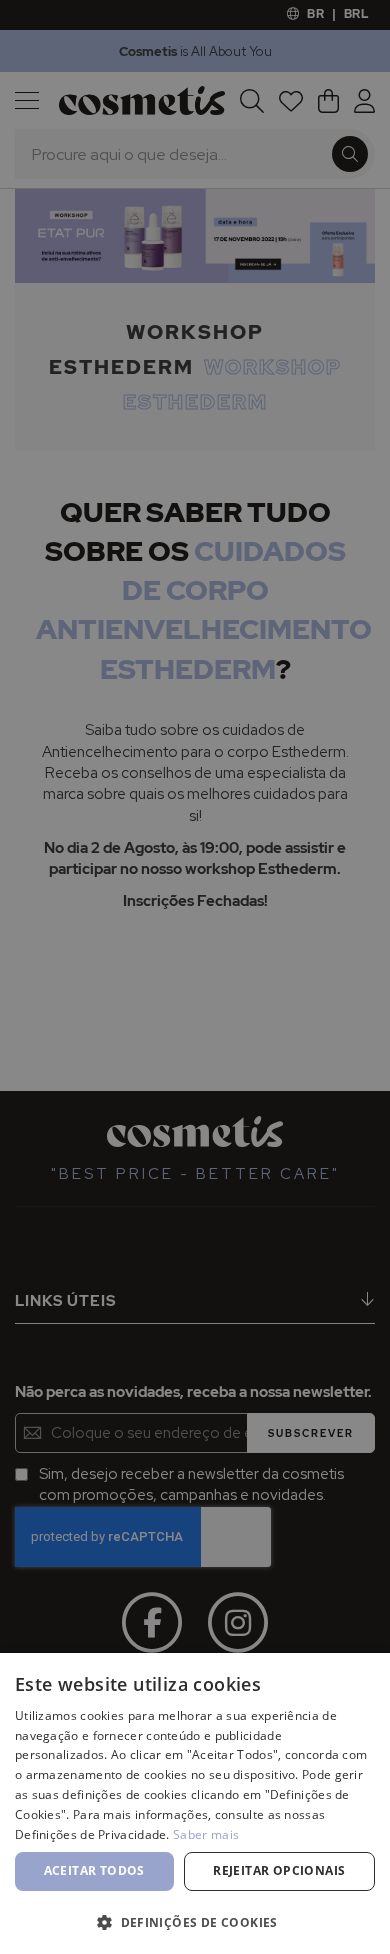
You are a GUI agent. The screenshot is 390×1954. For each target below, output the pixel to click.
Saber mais (206, 1834)
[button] (195, 1921)
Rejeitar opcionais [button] (279, 1870)
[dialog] (195, 977)
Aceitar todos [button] (94, 1870)
